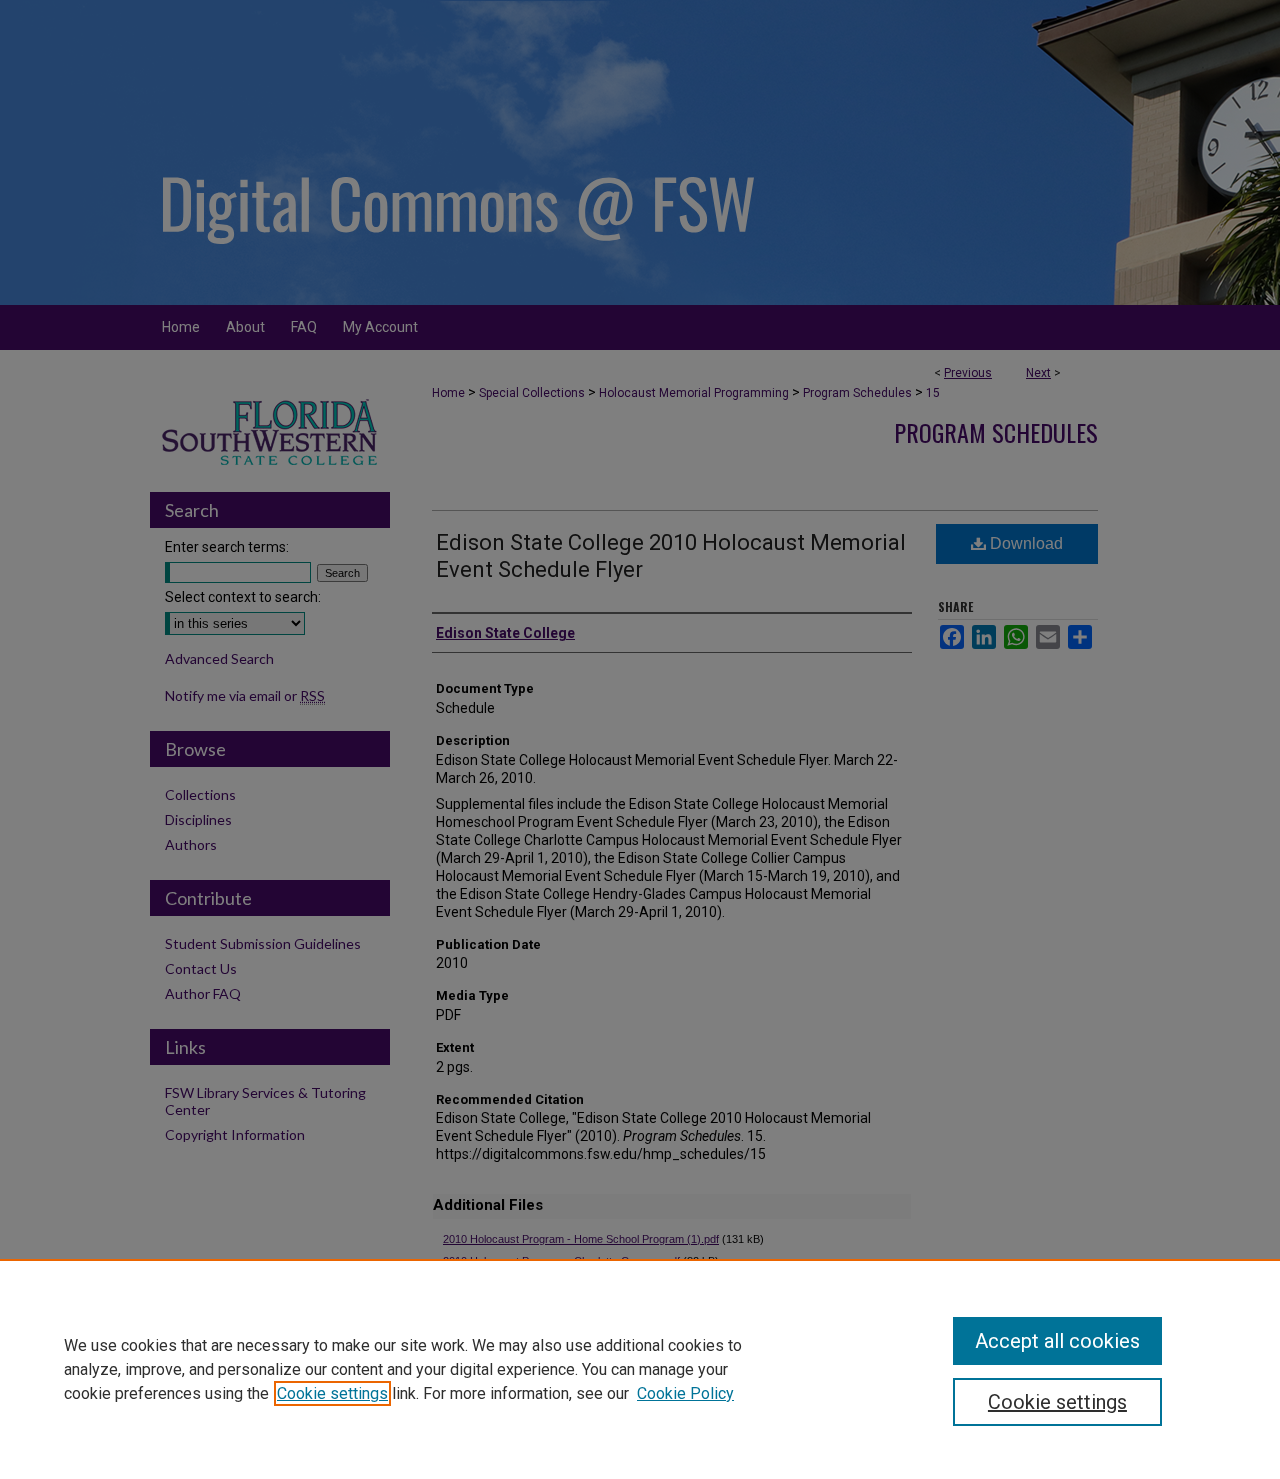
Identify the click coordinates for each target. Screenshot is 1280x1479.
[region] (640, 1369)
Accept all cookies (1057, 1341)
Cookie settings (332, 1393)
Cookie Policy (685, 1393)
